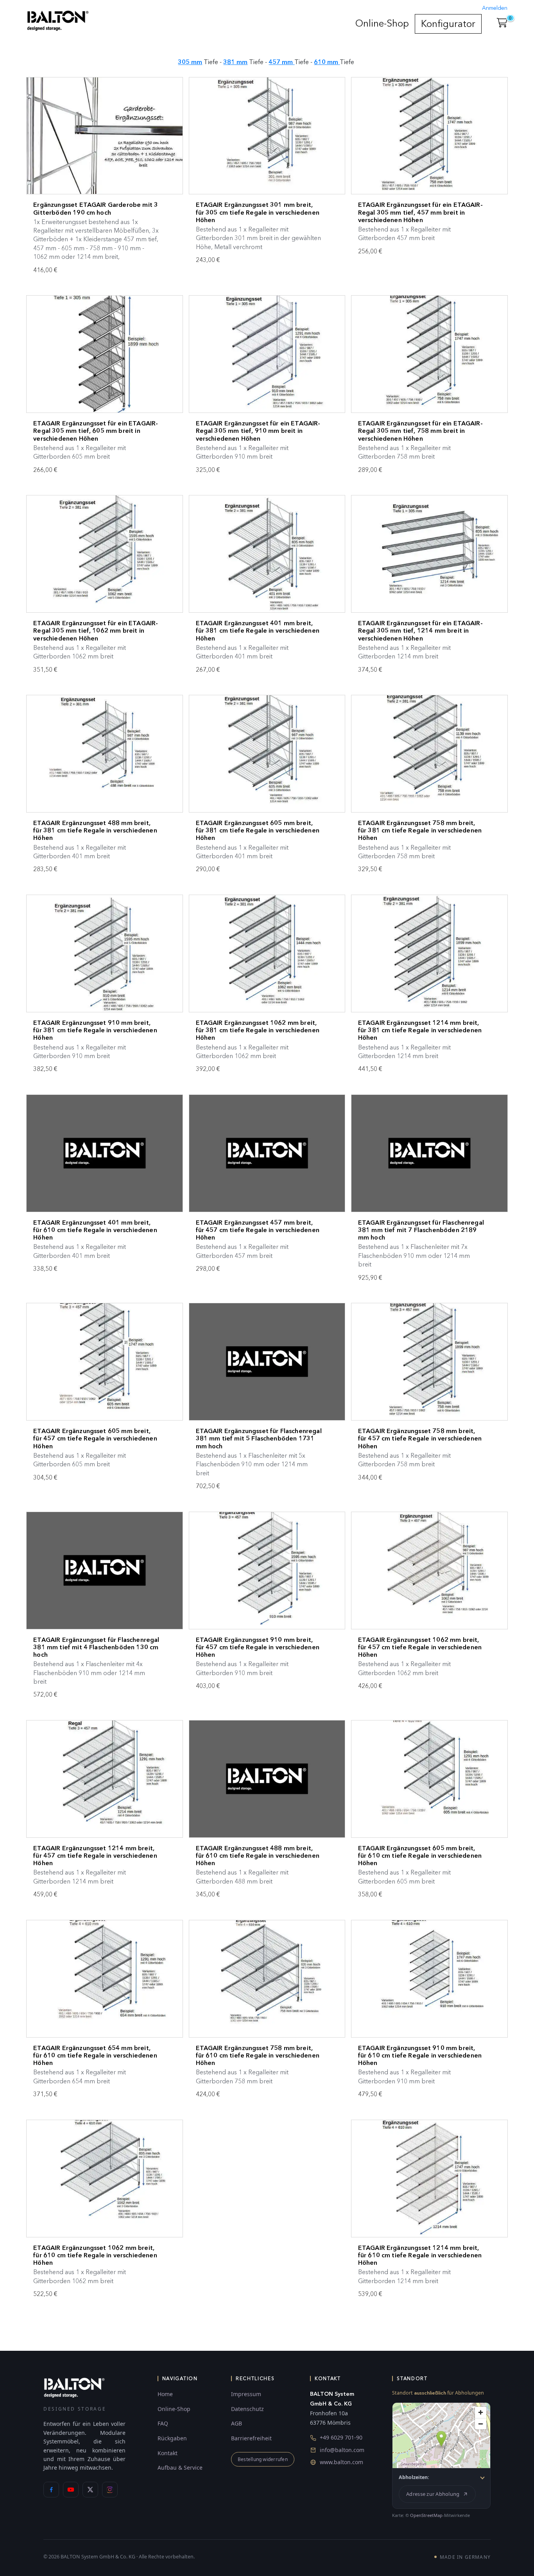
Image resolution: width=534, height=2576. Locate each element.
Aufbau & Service (180, 2467)
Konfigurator (448, 24)
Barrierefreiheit (251, 2438)
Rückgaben (172, 2438)
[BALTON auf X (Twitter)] (90, 2490)
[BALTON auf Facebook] (51, 2490)
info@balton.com (342, 2450)
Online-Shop (382, 23)
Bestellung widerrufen (263, 2459)
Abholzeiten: (414, 2477)
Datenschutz (247, 2409)
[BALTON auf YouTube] (71, 2490)
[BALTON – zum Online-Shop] (74, 2387)
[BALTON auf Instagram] (110, 2490)
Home (165, 2394)
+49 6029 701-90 (341, 2437)
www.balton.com (341, 2462)
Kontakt (168, 2453)
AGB (237, 2423)
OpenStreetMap (426, 2515)
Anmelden (495, 8)
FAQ (163, 2423)
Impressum (246, 2394)
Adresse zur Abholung (433, 2494)
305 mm (190, 62)
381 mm (235, 62)
